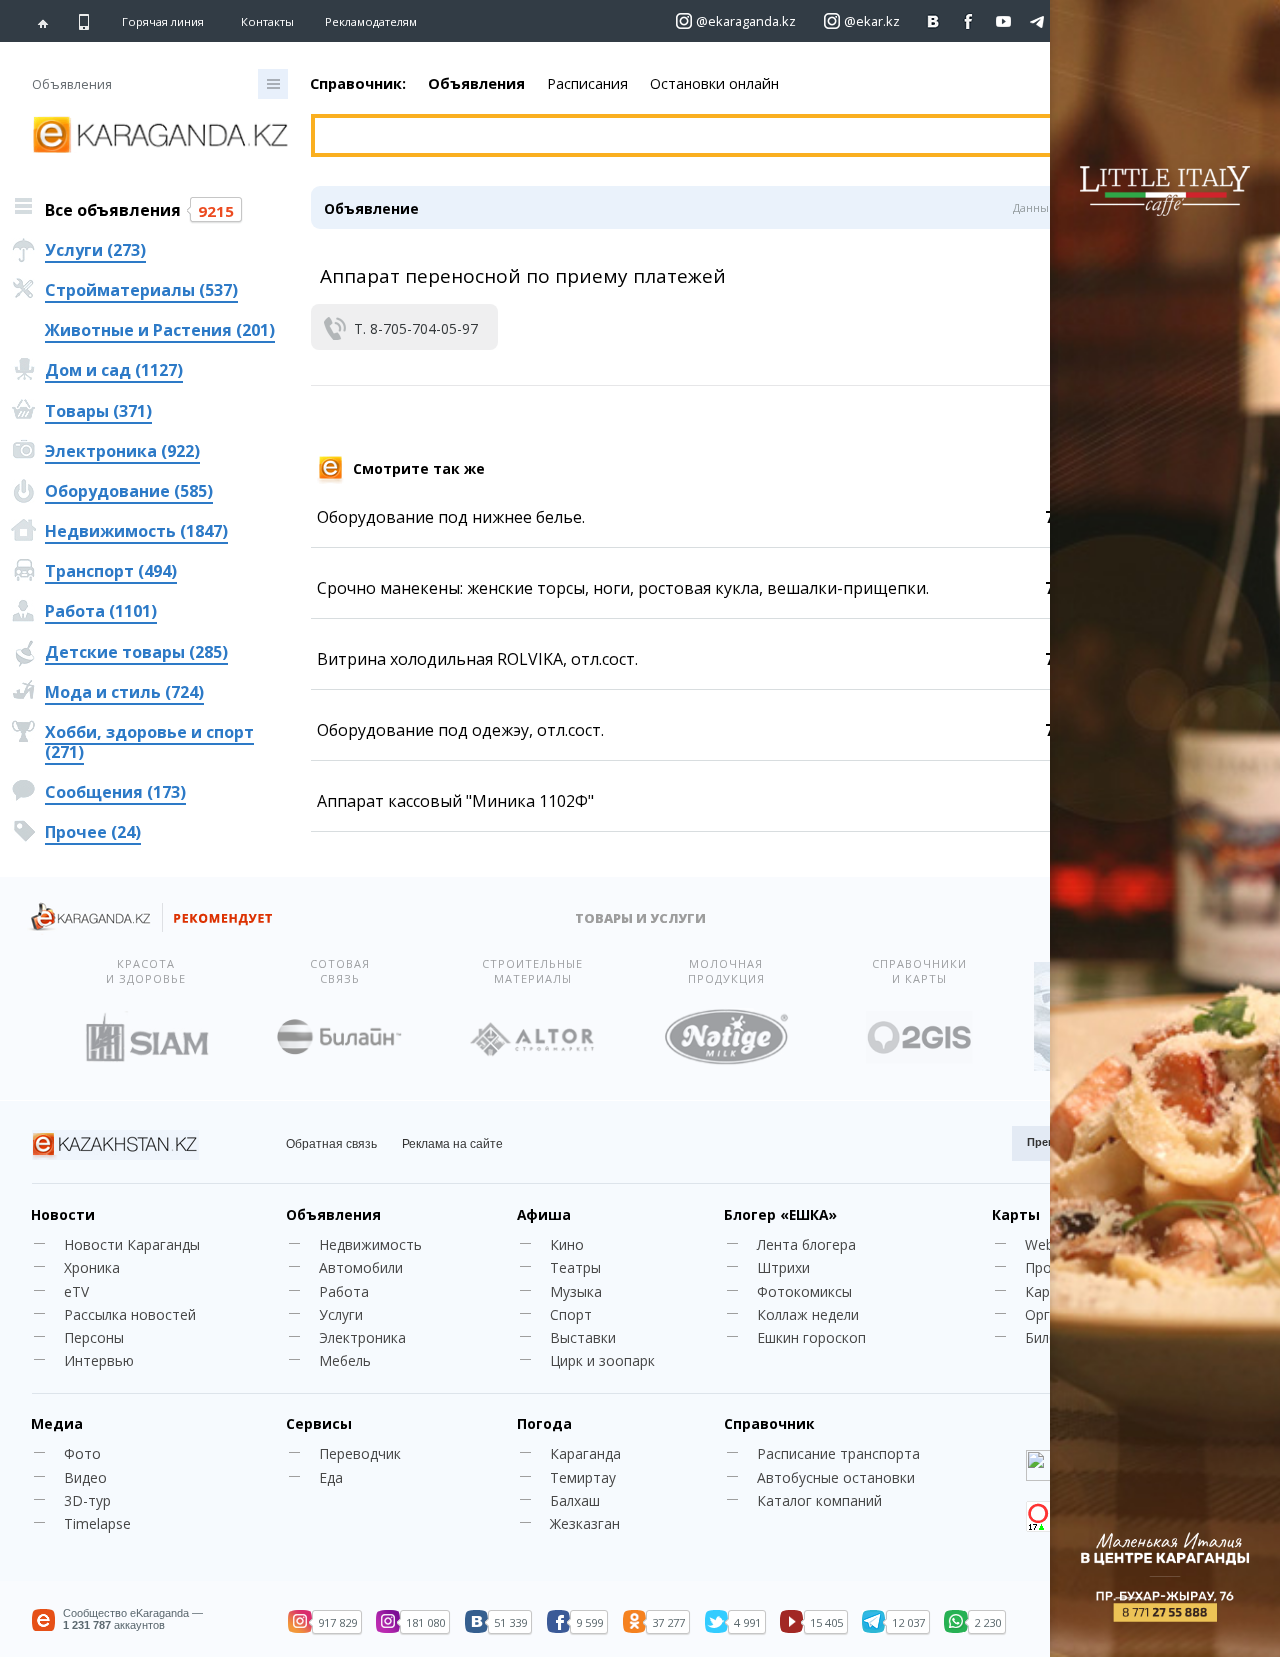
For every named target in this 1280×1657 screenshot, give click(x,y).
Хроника (92, 1267)
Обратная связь (331, 1144)
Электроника (362, 1337)
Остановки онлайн (714, 83)
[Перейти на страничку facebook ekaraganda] (968, 21)
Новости (63, 1214)
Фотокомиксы (804, 1291)
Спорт (571, 1314)
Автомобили (361, 1267)
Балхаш (575, 1500)
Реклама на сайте (452, 1144)
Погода (544, 1423)
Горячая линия (163, 22)
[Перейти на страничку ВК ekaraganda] (933, 21)
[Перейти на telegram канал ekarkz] (1038, 21)
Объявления (476, 83)
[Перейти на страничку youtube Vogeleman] (1003, 21)
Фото (82, 1453)
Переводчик (360, 1453)
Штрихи (783, 1267)
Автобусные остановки (836, 1477)
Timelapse (97, 1523)
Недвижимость (370, 1244)
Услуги (341, 1314)
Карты (1016, 1214)
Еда (331, 1477)
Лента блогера (806, 1244)
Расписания (587, 83)
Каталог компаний (819, 1500)
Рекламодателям (371, 21)
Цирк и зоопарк (602, 1360)
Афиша (544, 1214)
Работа (344, 1291)
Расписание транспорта (838, 1453)
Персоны (94, 1337)
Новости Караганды (132, 1244)
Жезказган (585, 1523)
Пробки (1050, 1267)
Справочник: (358, 83)
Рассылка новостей (130, 1314)
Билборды (1058, 1337)
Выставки (583, 1337)
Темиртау (583, 1477)
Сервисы (319, 1423)
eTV (76, 1291)
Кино (567, 1244)
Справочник (769, 1423)
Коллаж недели (808, 1314)
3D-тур (87, 1500)
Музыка (576, 1291)
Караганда (585, 1453)
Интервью (99, 1360)
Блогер (780, 1214)
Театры (575, 1267)
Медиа (57, 1423)
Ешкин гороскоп (811, 1337)
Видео (85, 1477)
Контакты (267, 21)
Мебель (345, 1360)
